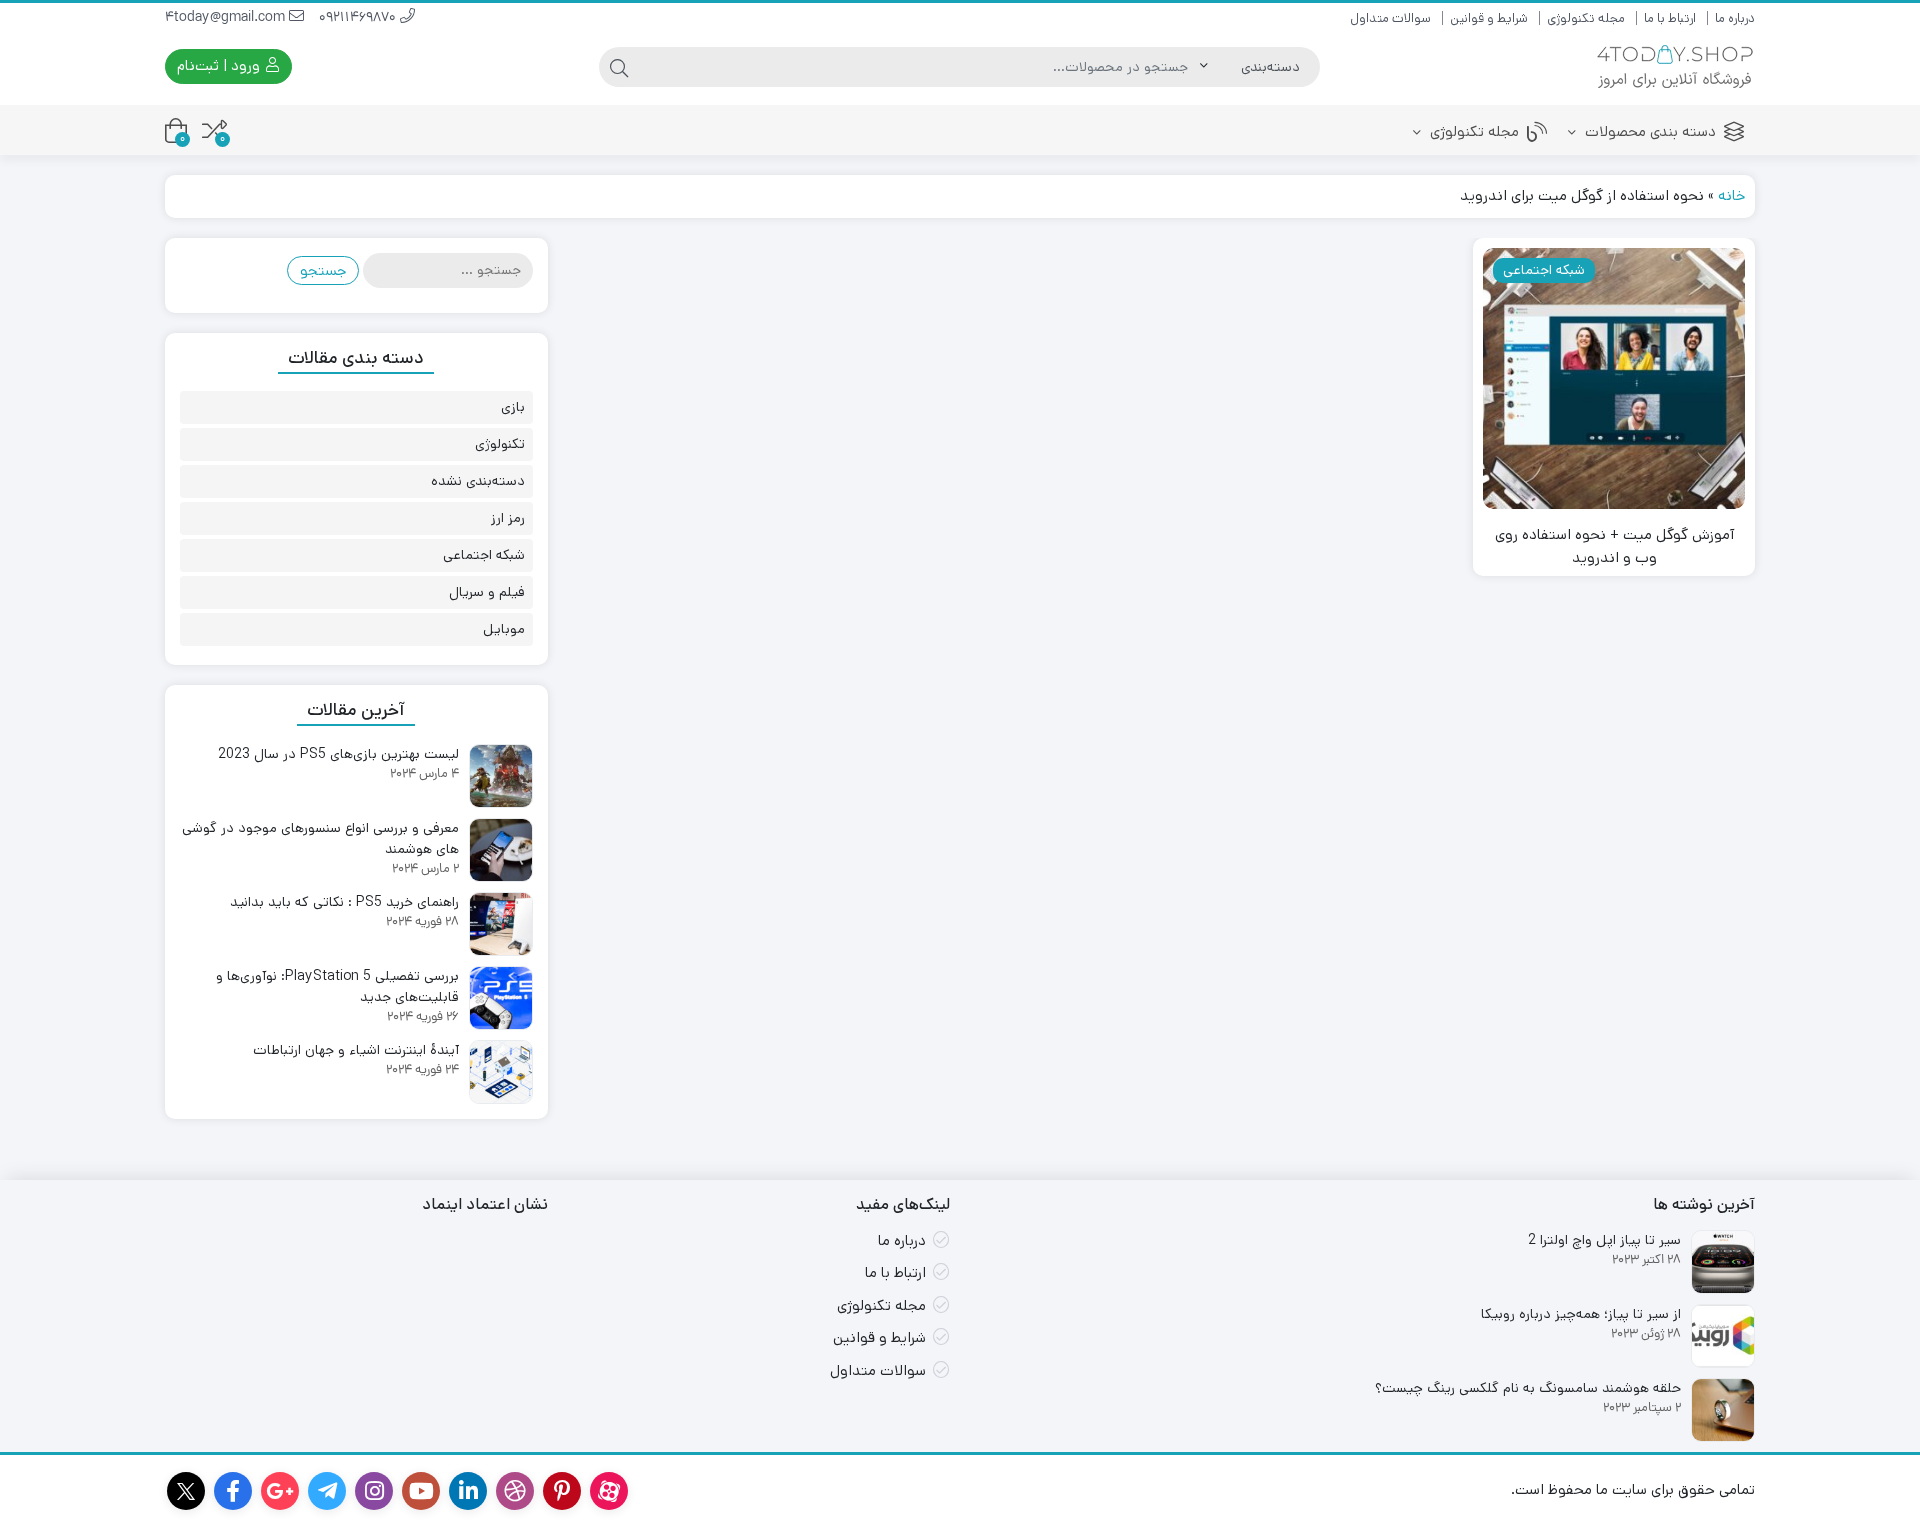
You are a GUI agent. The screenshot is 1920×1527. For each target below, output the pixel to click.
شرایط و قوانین (1489, 18)
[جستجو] (619, 67)
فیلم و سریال (487, 592)
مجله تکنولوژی (1586, 18)
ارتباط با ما (1670, 18)
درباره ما (1735, 18)
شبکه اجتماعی (484, 555)
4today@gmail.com (227, 18)
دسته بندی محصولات (1648, 131)
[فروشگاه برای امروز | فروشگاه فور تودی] (1675, 66)
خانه (1731, 195)
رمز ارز (508, 518)
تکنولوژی (500, 444)
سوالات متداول (1390, 18)
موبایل (504, 629)
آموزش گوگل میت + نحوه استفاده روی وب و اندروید (1614, 546)
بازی (513, 407)
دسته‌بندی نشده (478, 481)
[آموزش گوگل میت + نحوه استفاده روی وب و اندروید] (1614, 379)
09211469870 (359, 18)
